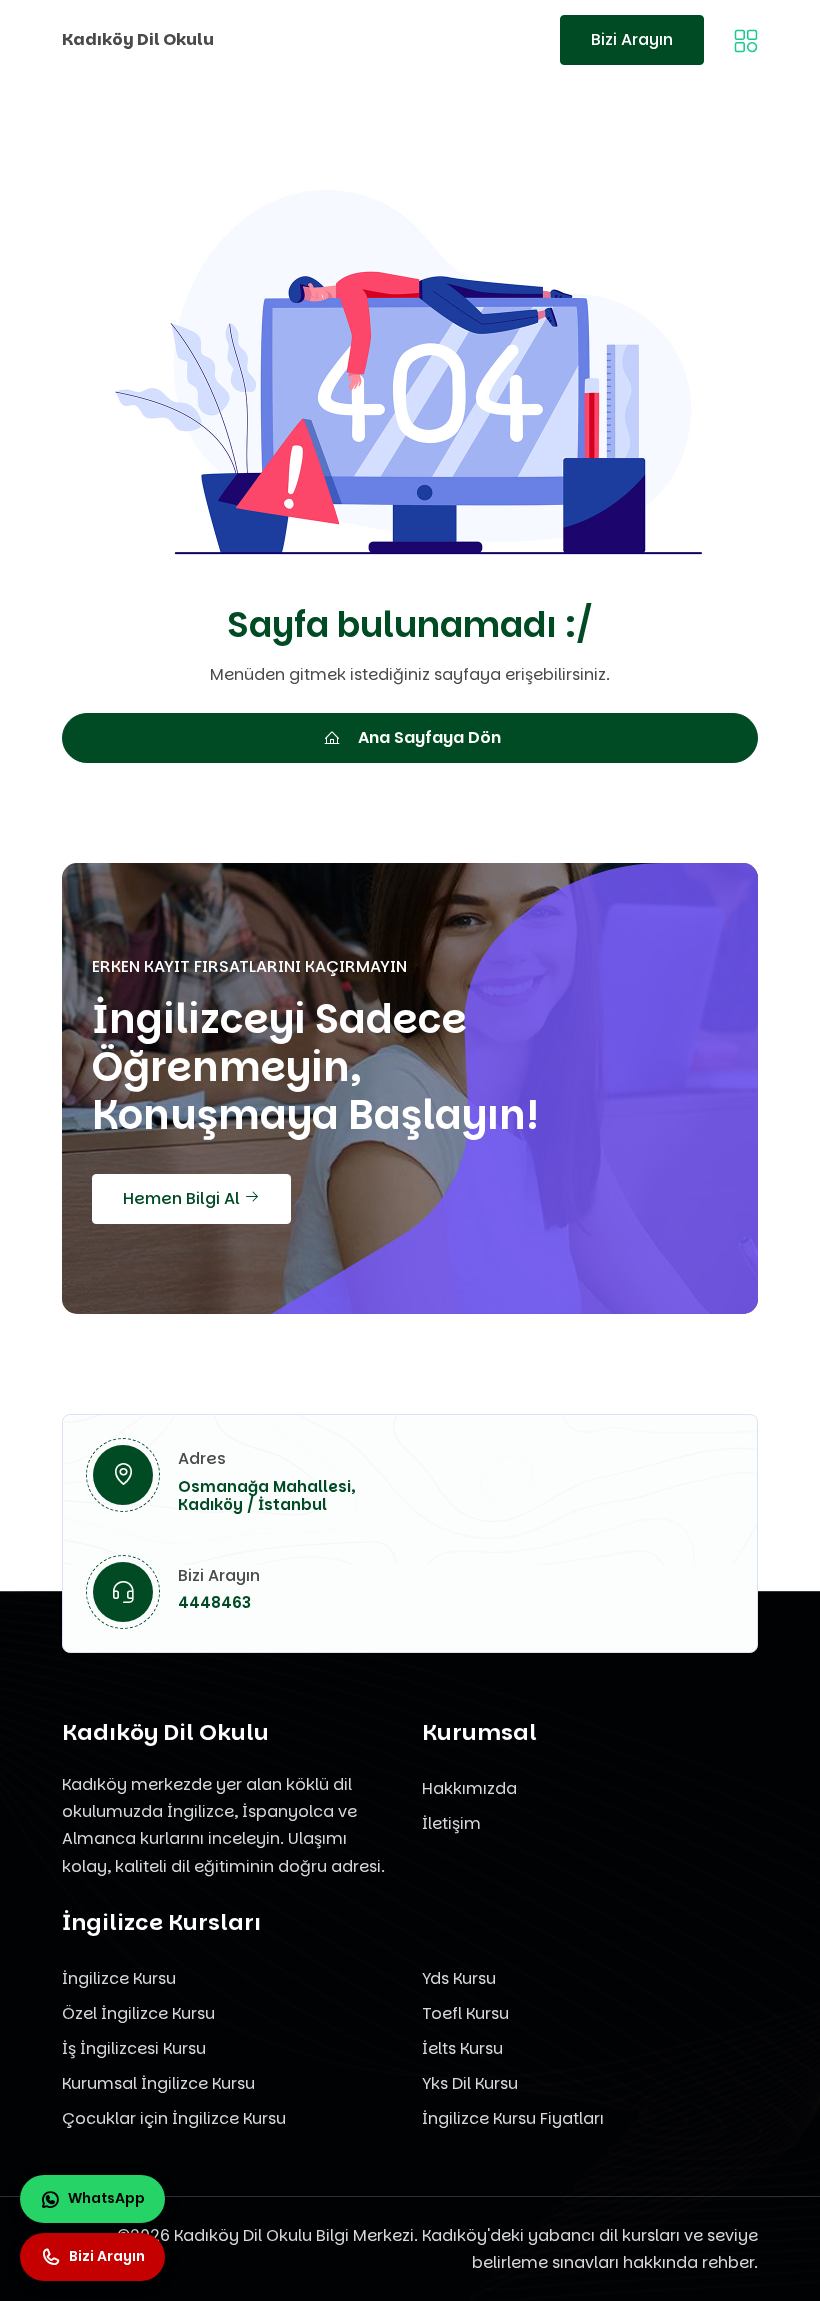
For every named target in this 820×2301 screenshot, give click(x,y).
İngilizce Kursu (119, 1978)
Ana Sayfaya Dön (429, 737)
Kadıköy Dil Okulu (138, 39)
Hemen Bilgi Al (183, 1198)
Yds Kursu (459, 1978)
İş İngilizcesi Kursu (134, 2048)
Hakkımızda (469, 1788)
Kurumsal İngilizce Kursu (158, 2083)
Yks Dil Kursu (470, 2083)
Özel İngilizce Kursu (138, 2013)
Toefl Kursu (465, 2013)
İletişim (451, 1823)
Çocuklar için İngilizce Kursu (174, 2118)
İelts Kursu (462, 2048)
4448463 (214, 1602)
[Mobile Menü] (746, 39)
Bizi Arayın (632, 39)
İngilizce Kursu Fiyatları (513, 2118)
